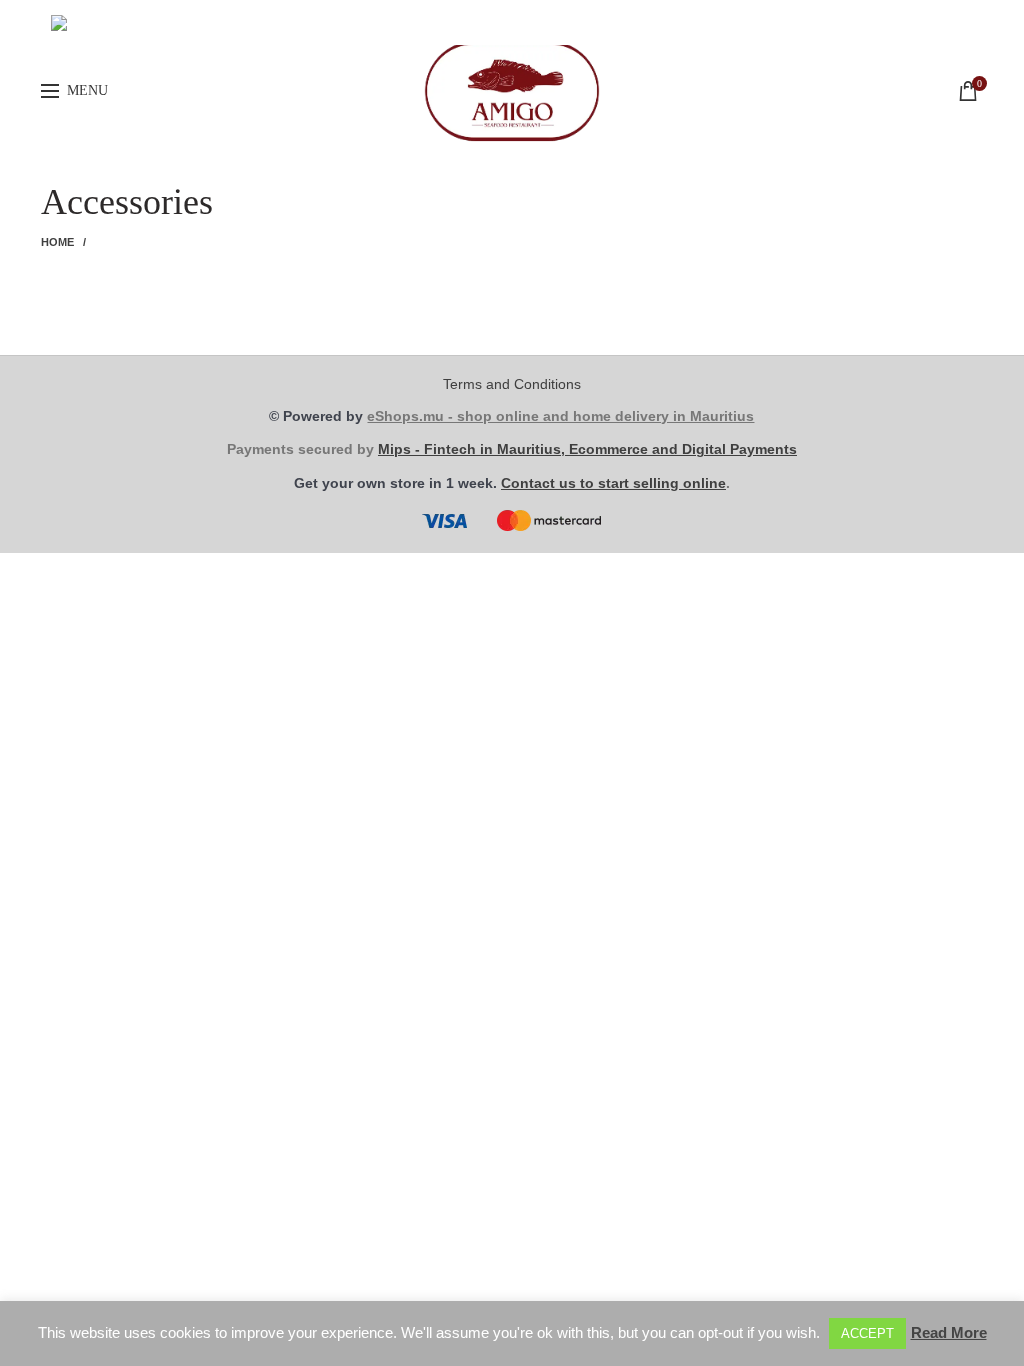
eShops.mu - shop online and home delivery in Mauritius (560, 416)
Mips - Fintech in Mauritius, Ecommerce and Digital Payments (587, 449)
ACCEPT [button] (867, 1333)
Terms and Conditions (512, 384)
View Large (320, 299)
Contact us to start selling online (613, 483)
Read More (949, 1332)
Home (58, 242)
